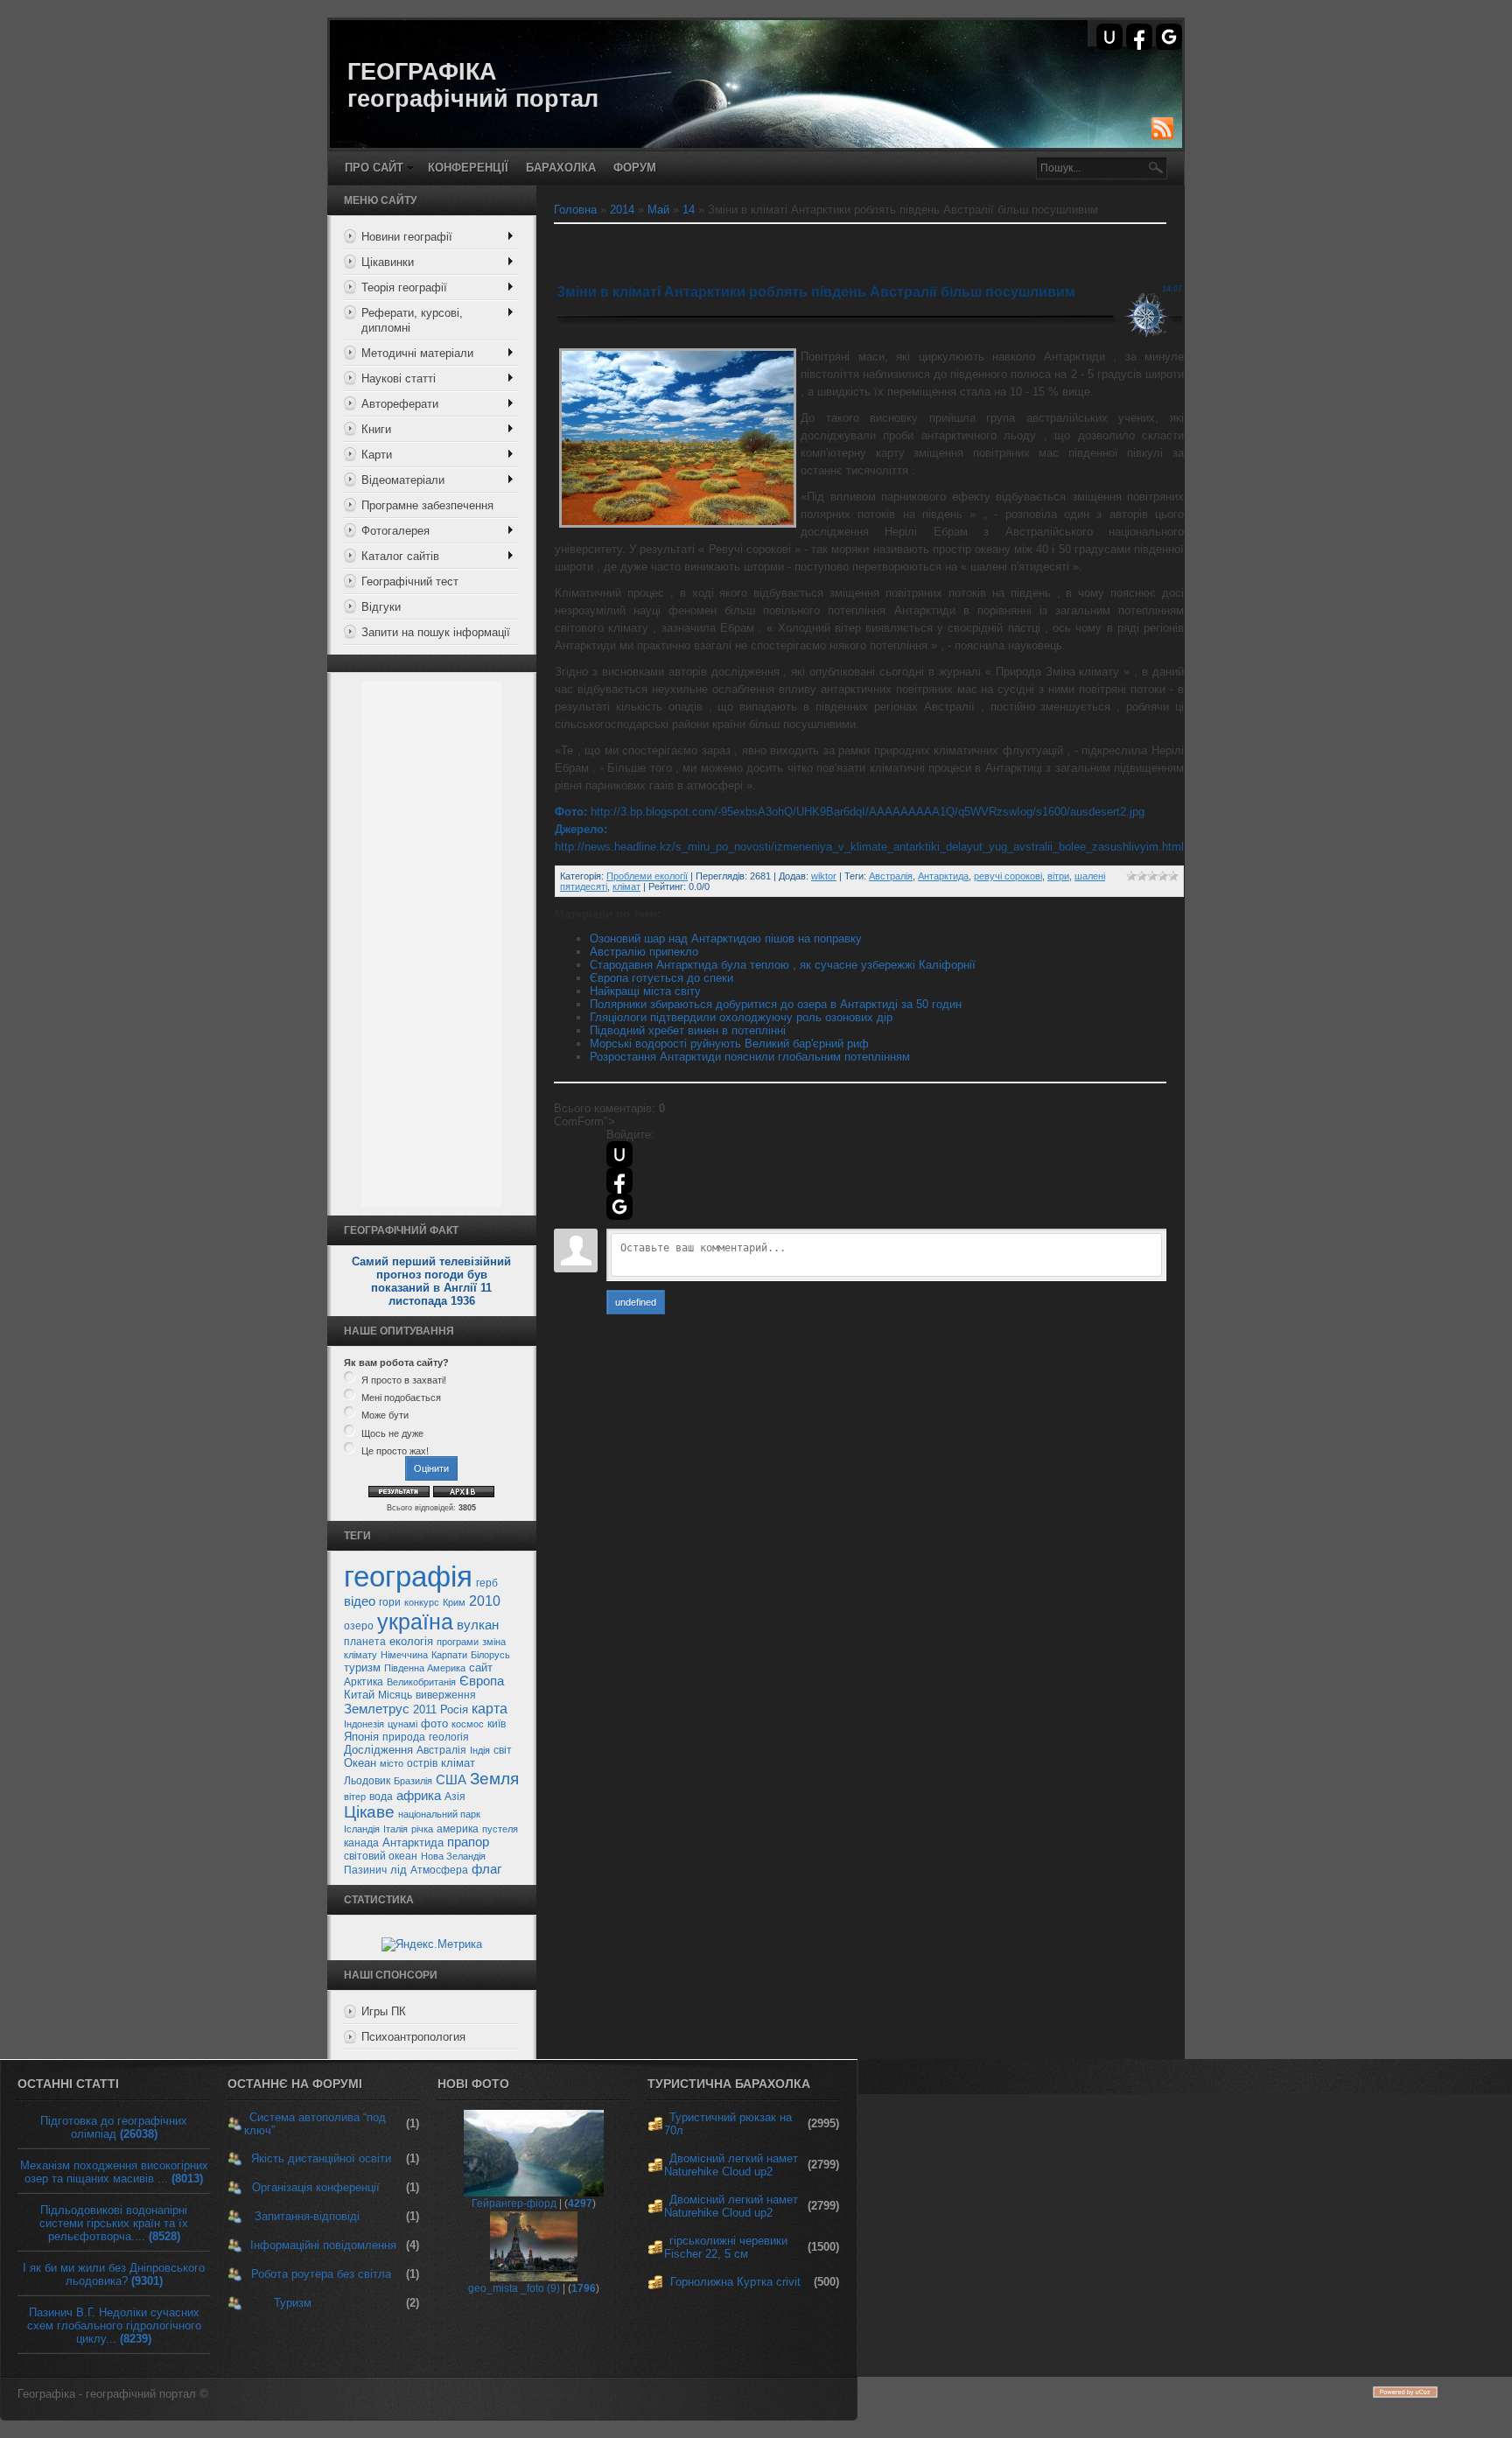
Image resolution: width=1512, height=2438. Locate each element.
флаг (486, 1869)
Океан (360, 1763)
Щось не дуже (392, 1433)
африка (419, 1796)
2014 (622, 210)
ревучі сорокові (1008, 876)
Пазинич (365, 1870)
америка (458, 1829)
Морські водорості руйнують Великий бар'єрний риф (729, 1044)
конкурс (422, 1602)
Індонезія (364, 1724)
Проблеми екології (647, 876)
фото (434, 1723)
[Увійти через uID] (1109, 37)
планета (365, 1642)
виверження (446, 1695)
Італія (395, 1829)
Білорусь (490, 1655)
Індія (480, 1750)
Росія (454, 1709)
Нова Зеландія (453, 1856)
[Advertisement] (431, 944)
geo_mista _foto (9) (514, 2288)
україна (415, 1622)
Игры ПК (384, 2011)
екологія (411, 1641)
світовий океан (381, 1856)
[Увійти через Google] (1169, 37)
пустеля (500, 1829)
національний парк (439, 1814)
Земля (494, 1779)
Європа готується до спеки (661, 978)
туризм (362, 1667)
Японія (361, 1737)
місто (392, 1763)
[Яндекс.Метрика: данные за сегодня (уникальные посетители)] (432, 1944)
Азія (455, 1797)
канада (361, 1843)
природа (404, 1737)
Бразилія (413, 1781)
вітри (1058, 876)
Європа (482, 1681)
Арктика (364, 1682)
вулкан (478, 1625)
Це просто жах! (395, 1451)
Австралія (441, 1750)
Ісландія (362, 1829)
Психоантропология (413, 2037)
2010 (485, 1601)
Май (658, 210)
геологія (449, 1737)
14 (689, 210)
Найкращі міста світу (645, 991)
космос (468, 1724)
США (451, 1780)
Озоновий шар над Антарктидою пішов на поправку (726, 939)
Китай (359, 1695)
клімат (458, 1763)
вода (381, 1797)
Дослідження (378, 1750)
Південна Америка (425, 1668)
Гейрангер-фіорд (514, 2203)
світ (503, 1750)
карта (490, 1709)
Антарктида (413, 1843)
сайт (481, 1667)
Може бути (385, 1416)
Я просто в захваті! (404, 1380)
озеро (359, 1626)
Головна (575, 210)
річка (422, 1829)
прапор (468, 1842)
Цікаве (369, 1812)
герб (487, 1583)
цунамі (402, 1724)
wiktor (824, 876)
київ (497, 1724)
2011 (425, 1709)
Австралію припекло (644, 952)
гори (390, 1602)
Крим (454, 1602)
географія (408, 1576)
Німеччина (404, 1655)
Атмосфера (439, 1870)
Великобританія (421, 1682)
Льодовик (367, 1781)
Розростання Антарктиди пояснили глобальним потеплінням (750, 1057)
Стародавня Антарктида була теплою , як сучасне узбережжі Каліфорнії (783, 965)
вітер (355, 1797)
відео (360, 1601)
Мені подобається (401, 1398)
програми (458, 1642)
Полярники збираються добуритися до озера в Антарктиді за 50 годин (776, 1004)
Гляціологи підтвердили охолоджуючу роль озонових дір (741, 1017)
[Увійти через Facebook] (1139, 37)
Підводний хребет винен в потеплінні (688, 1030)
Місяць (395, 1695)
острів (422, 1763)
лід (399, 1870)
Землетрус (377, 1709)
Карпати (449, 1655)
